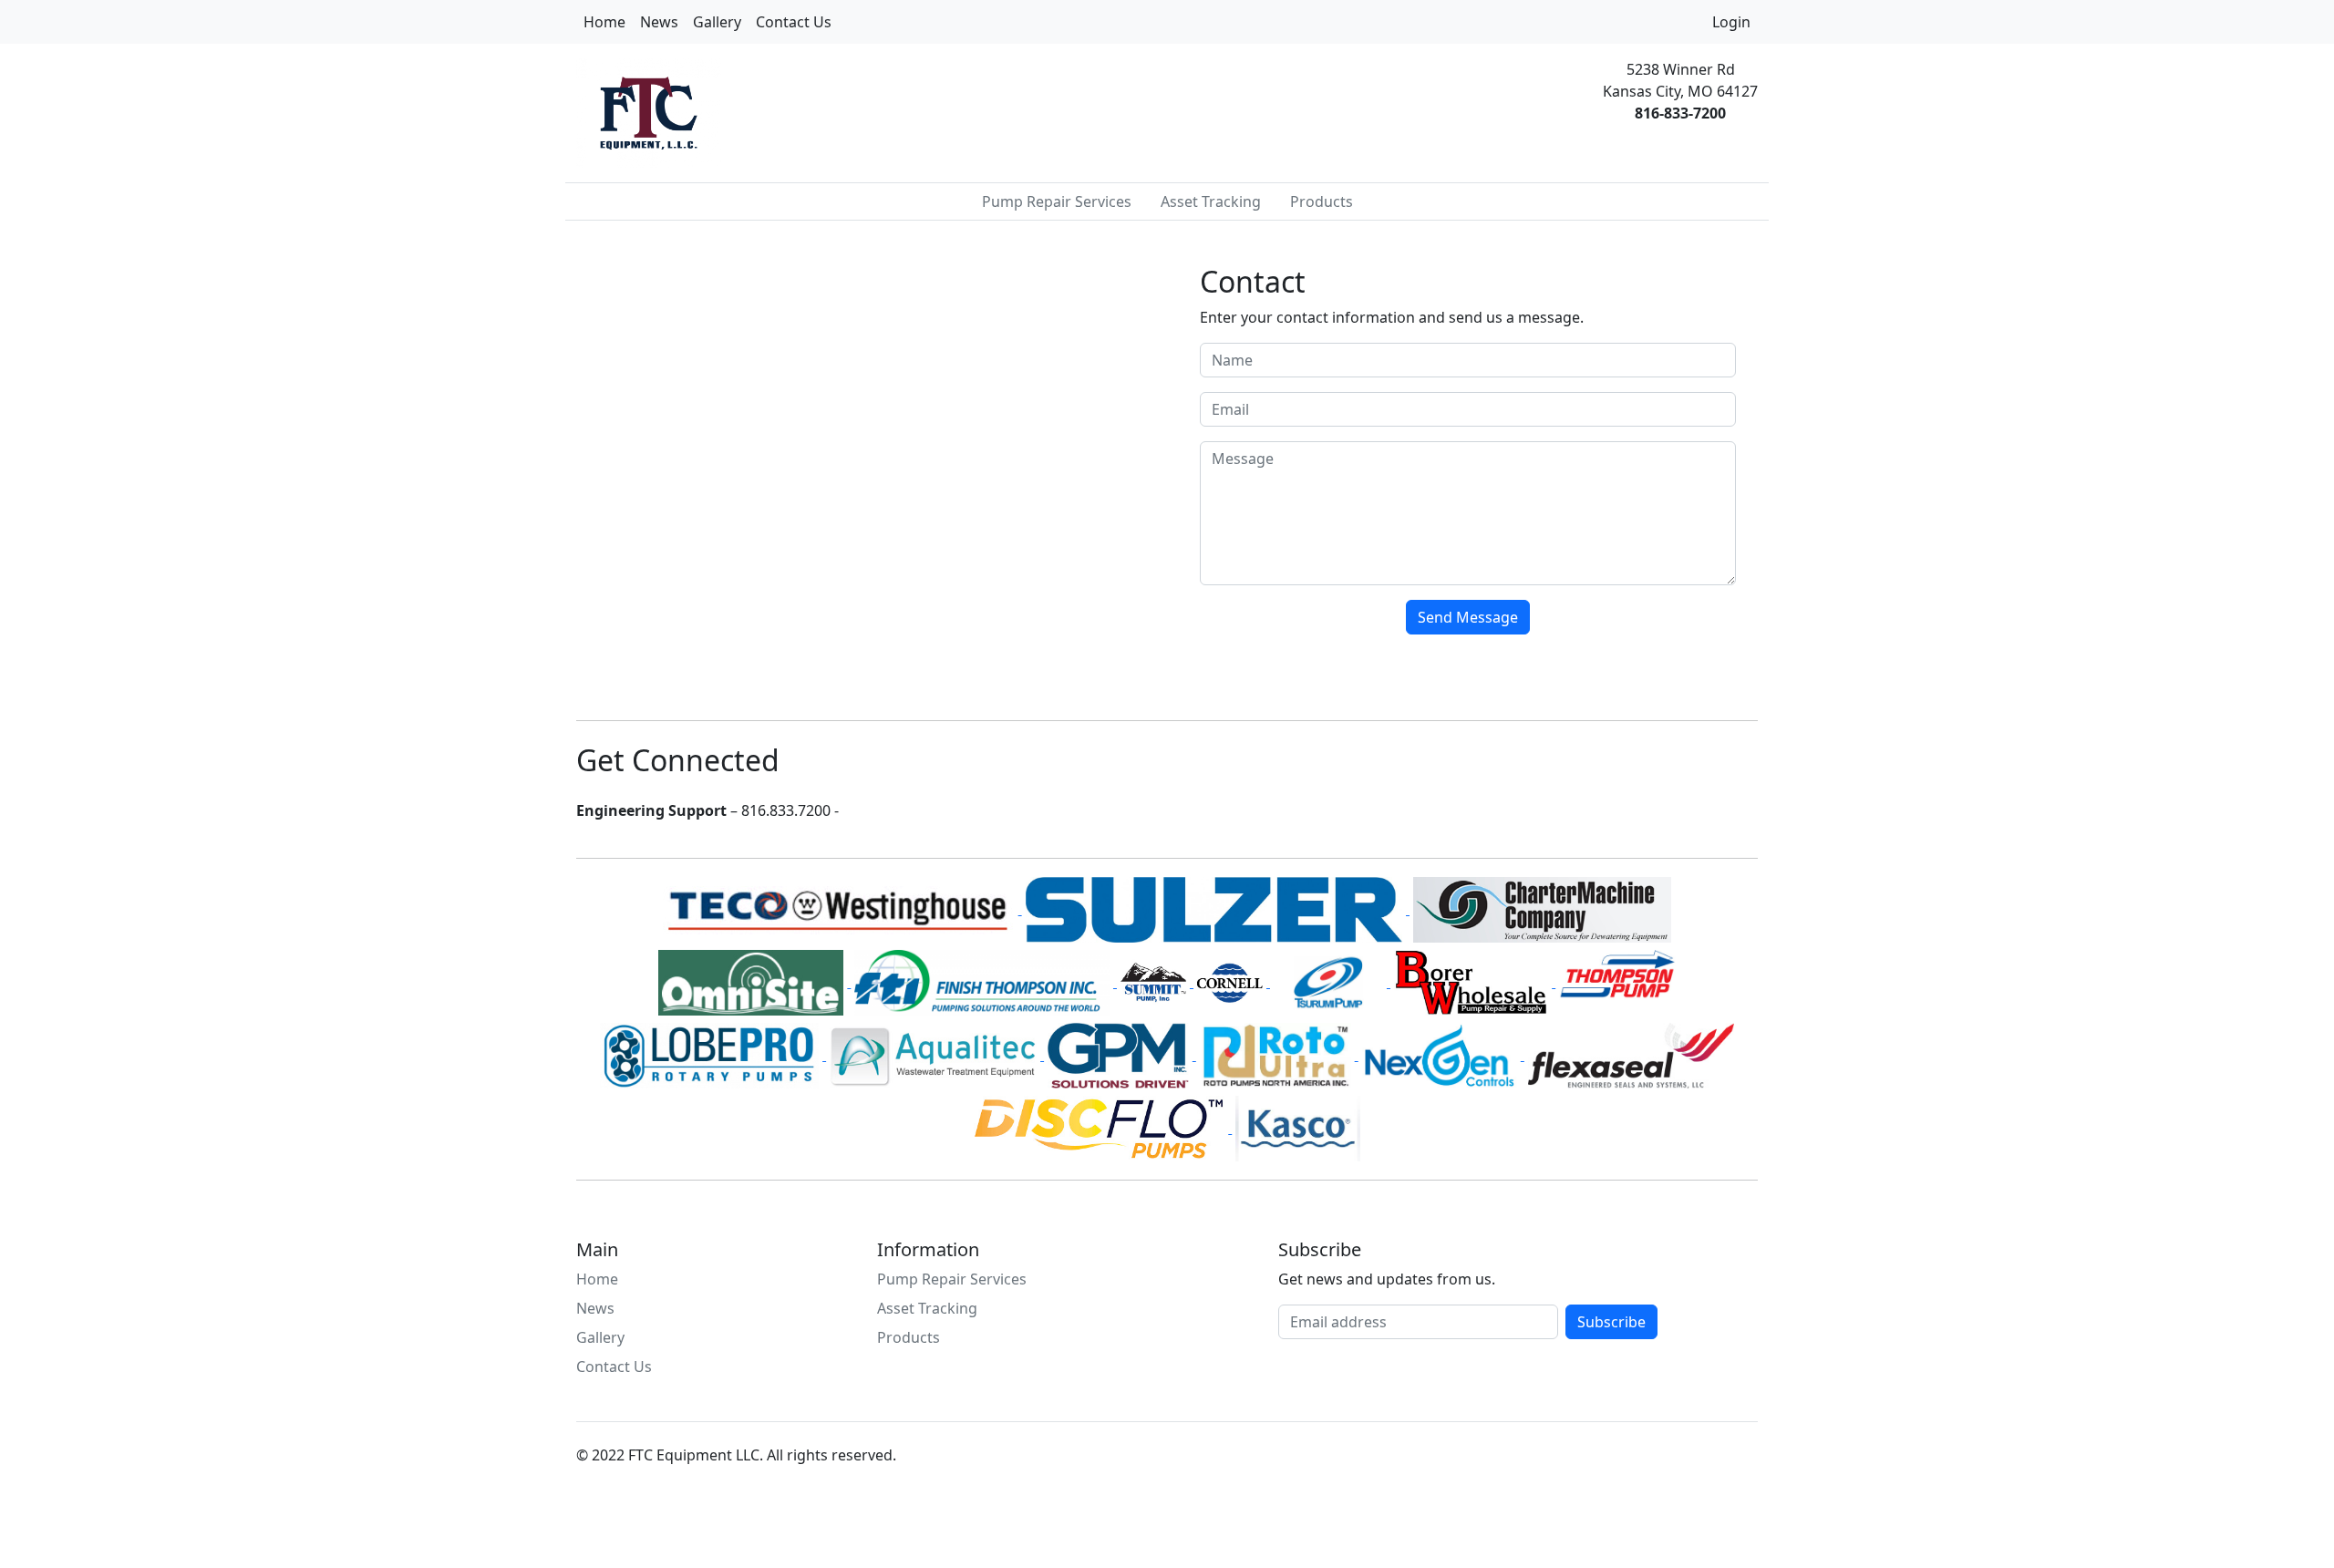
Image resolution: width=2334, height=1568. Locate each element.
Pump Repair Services (1057, 201)
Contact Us (794, 22)
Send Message (1468, 617)
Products (1322, 201)
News (659, 22)
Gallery (717, 22)
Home (604, 22)
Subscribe (1611, 1322)
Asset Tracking (1211, 201)
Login (1731, 22)
